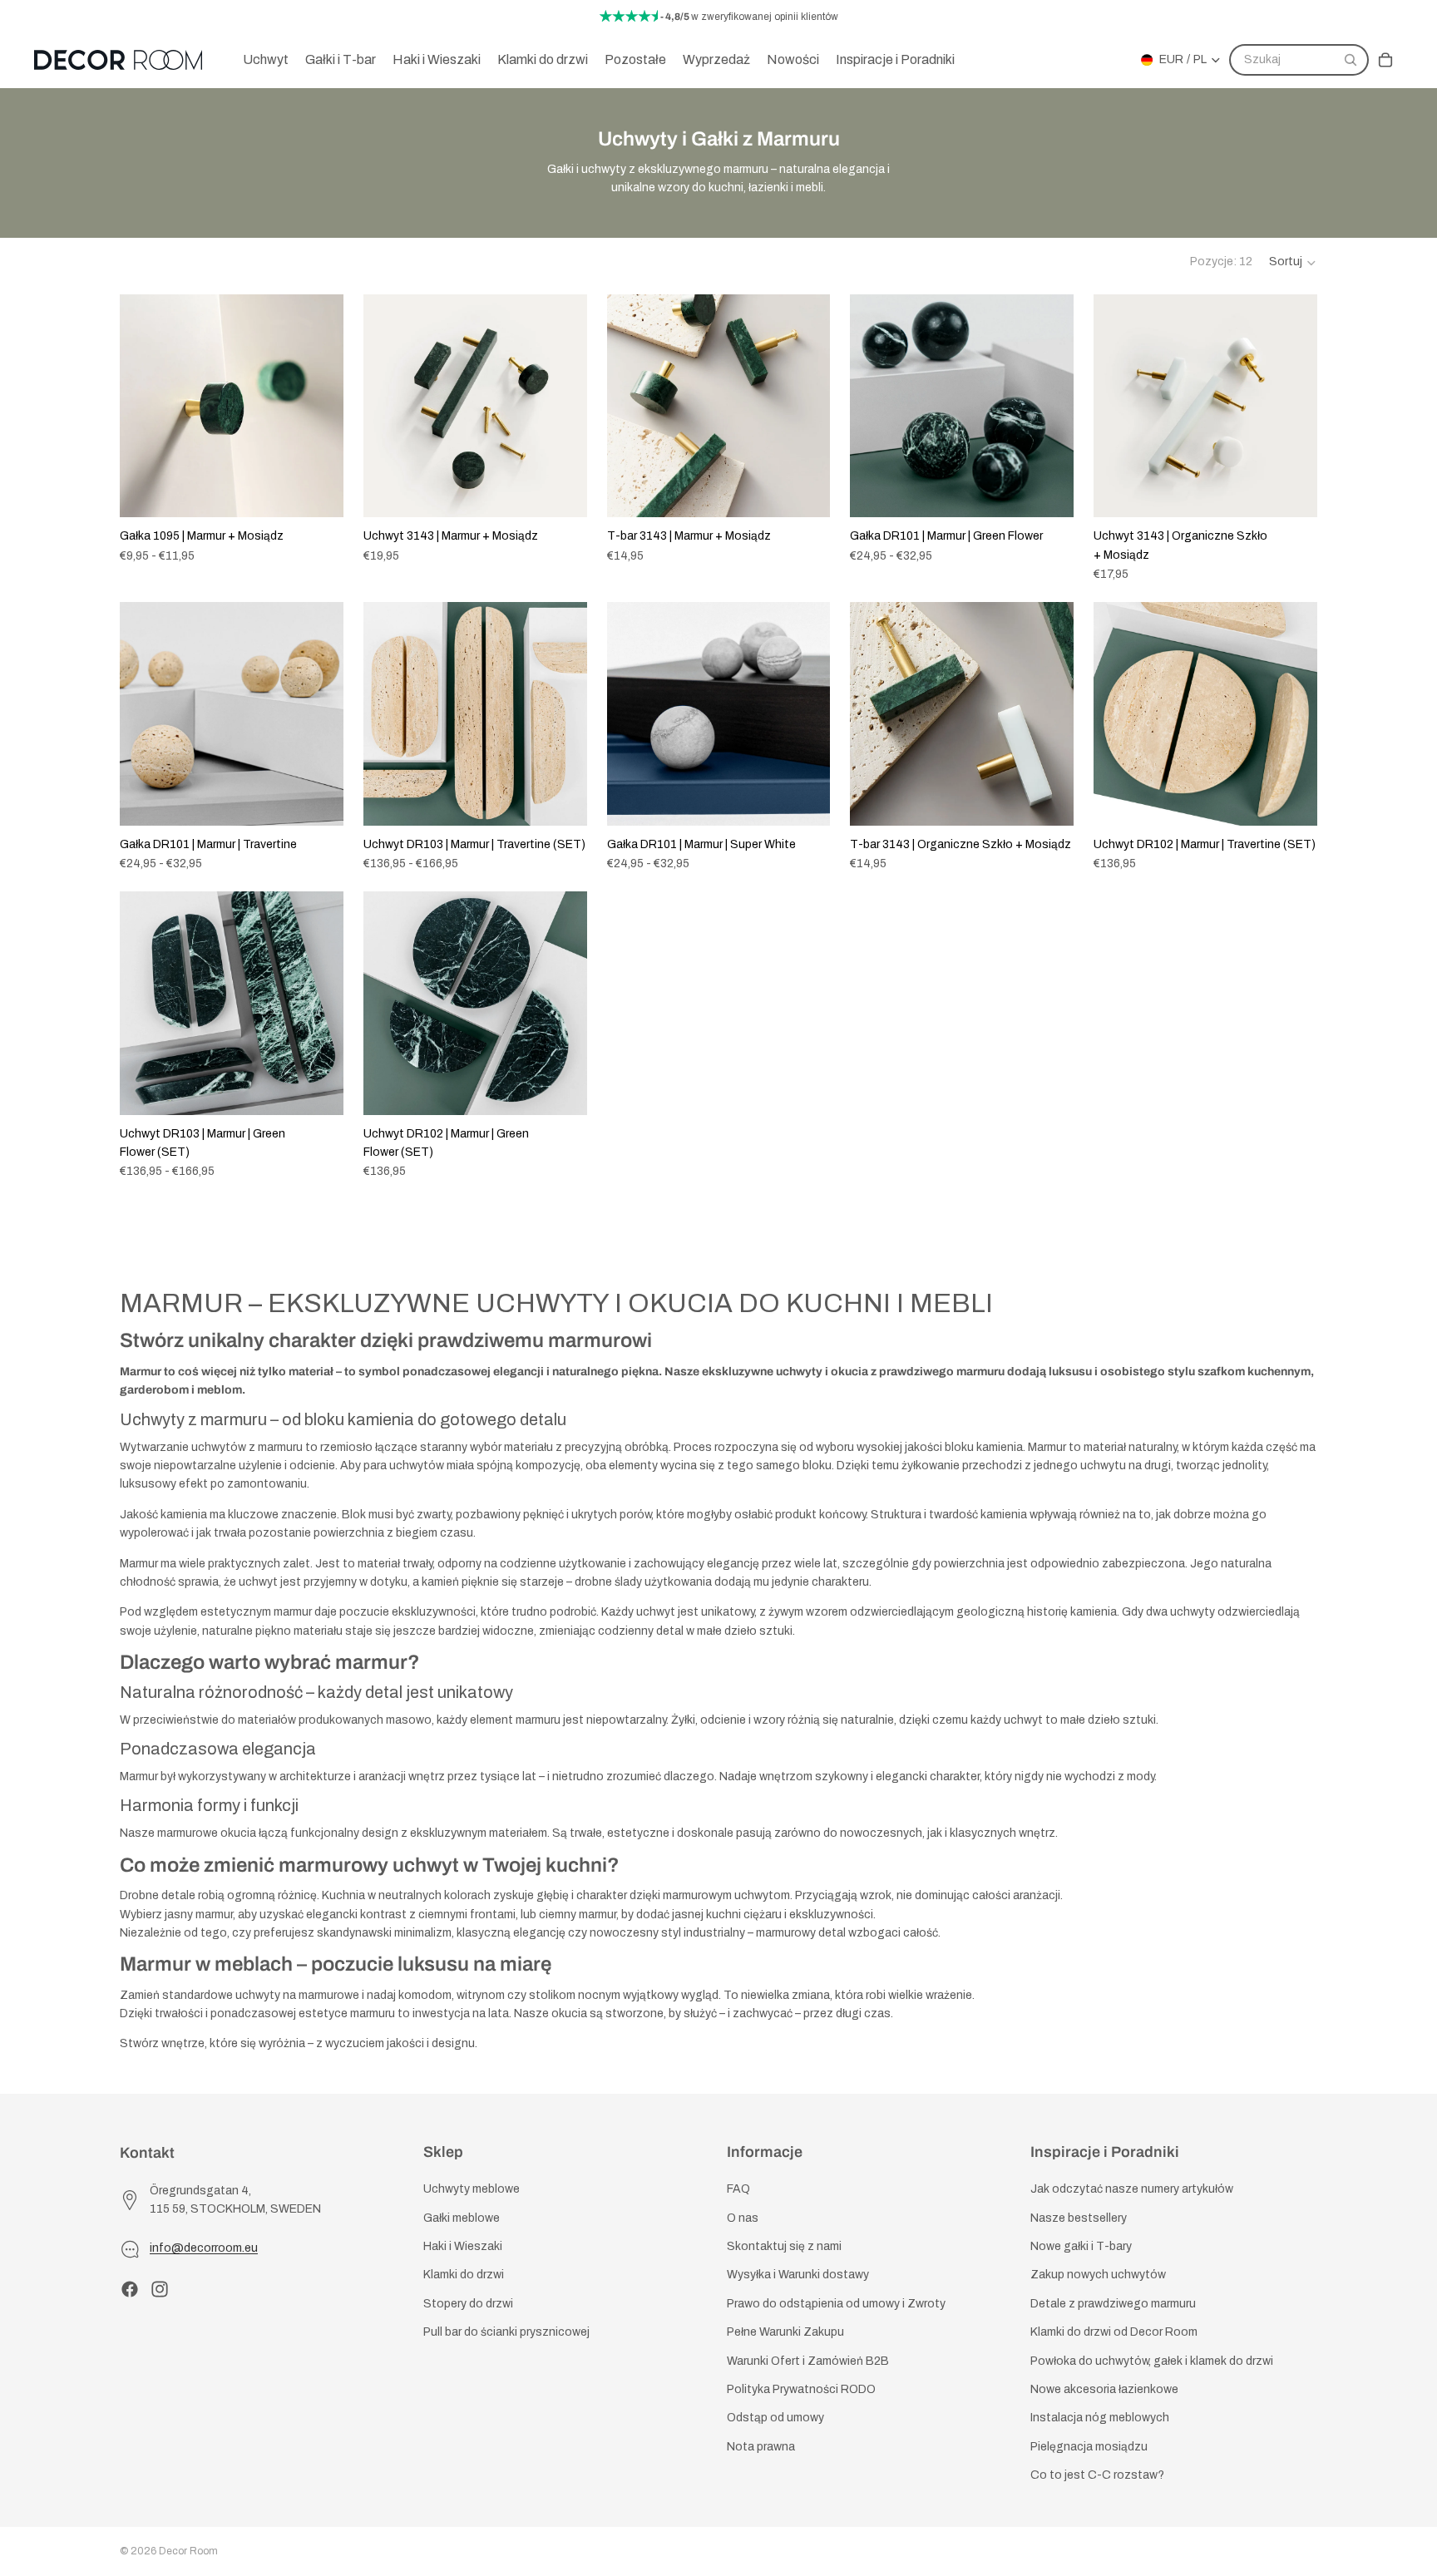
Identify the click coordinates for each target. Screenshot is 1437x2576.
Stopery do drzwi (468, 2304)
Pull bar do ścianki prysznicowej (506, 2332)
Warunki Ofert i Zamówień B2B (808, 2361)
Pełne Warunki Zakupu (785, 2332)
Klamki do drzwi (464, 2275)
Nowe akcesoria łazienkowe (1104, 2389)
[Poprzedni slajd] (145, 406)
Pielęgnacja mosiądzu (1089, 2447)
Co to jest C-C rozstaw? (1097, 2475)
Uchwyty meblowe (472, 2190)
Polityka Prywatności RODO (801, 2389)
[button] (1293, 263)
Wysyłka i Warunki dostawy (798, 2275)
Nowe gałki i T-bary (1081, 2246)
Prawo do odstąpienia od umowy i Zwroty (836, 2304)
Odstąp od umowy (775, 2418)
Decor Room (188, 2551)
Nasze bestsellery (1079, 2218)
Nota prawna (761, 2447)
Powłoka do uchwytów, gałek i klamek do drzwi (1152, 2361)
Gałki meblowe (462, 2218)
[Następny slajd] (319, 406)
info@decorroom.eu (204, 2249)
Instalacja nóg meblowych (1100, 2418)
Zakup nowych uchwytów (1098, 2275)
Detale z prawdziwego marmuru (1113, 2304)
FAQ (738, 2190)
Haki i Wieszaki (463, 2246)
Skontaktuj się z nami (784, 2246)
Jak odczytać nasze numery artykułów (1132, 2190)
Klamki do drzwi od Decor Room (1114, 2332)
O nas (743, 2218)
